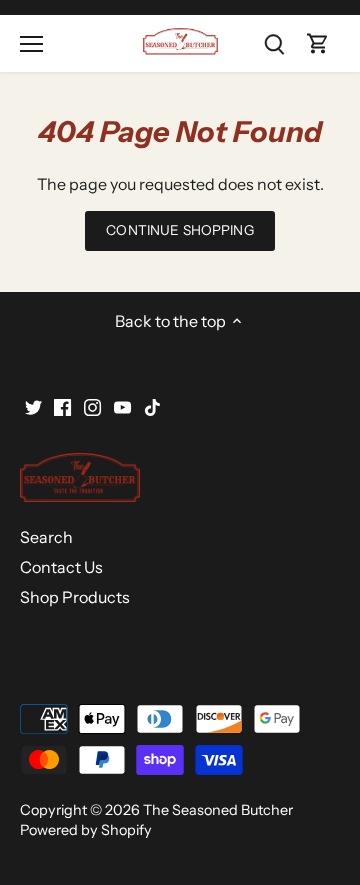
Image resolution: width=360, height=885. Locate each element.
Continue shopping (179, 230)
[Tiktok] (152, 405)
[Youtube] (122, 405)
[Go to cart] (318, 43)
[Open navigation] (31, 44)
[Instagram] (92, 405)
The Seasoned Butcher (218, 810)
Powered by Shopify (86, 830)
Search (46, 537)
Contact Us (61, 567)
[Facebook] (62, 405)
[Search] (274, 43)
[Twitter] (33, 405)
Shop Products (75, 597)
